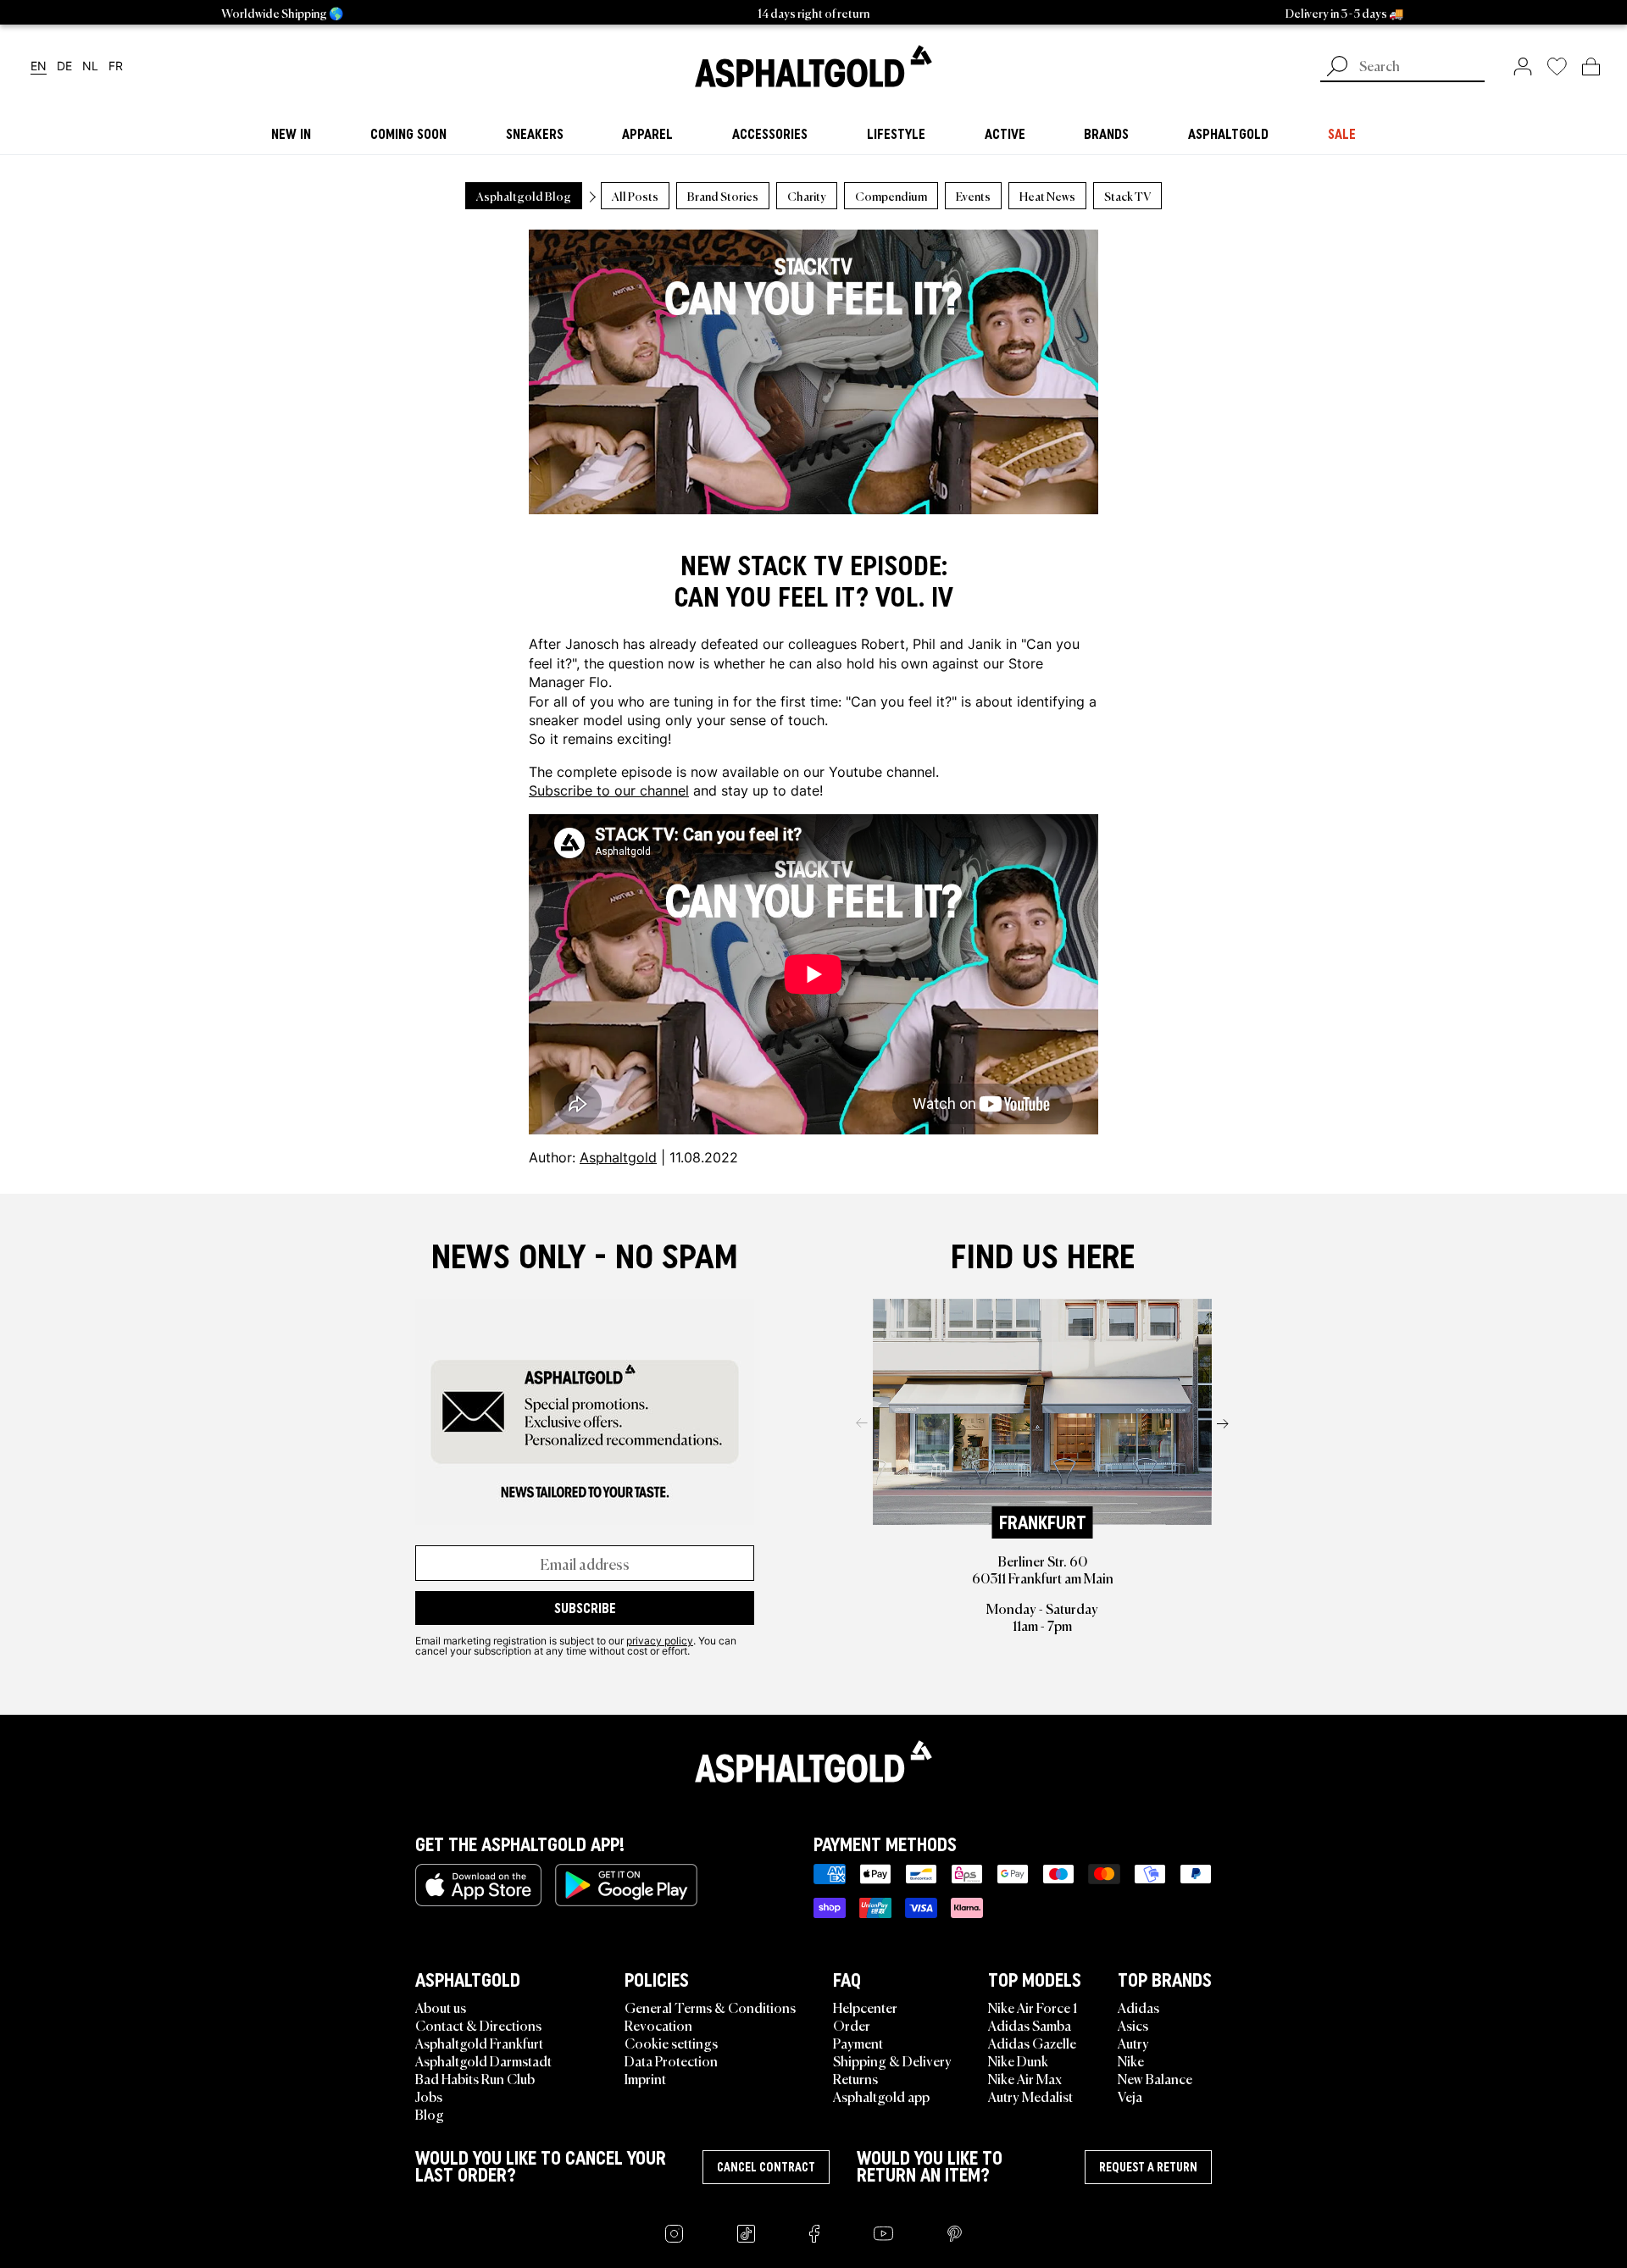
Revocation (658, 2025)
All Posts (635, 196)
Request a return (1148, 2167)
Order (852, 2025)
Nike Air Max (1025, 2078)
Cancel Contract (766, 2167)
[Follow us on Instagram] (674, 2234)
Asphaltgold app (881, 2096)
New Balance (1155, 2078)
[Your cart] (1591, 66)
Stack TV (1127, 196)
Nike (1131, 2060)
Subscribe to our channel (609, 790)
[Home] (813, 1761)
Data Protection (671, 2060)
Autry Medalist (1030, 2096)
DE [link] (64, 67)
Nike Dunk (1018, 2060)
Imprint (645, 2078)
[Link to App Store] (478, 1885)
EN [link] (39, 67)
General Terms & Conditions (710, 2007)
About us (441, 2007)
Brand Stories (723, 196)
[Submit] (1337, 68)
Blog (430, 2114)
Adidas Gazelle (1032, 2043)
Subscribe (585, 1608)
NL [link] (90, 67)
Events (973, 196)
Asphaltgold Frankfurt (479, 2043)
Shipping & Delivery (892, 2060)
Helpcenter (865, 2007)
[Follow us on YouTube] (883, 2234)
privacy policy (660, 1640)
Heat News (1047, 196)
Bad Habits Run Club (475, 2078)
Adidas (1138, 2007)
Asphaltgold (618, 1157)
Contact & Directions (478, 2025)
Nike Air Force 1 (1033, 2007)
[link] (813, 66)
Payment (858, 2043)
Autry (1133, 2043)
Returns (855, 2078)
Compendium (891, 196)
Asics (1133, 2025)
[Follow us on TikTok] (746, 2234)
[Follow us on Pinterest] (955, 2234)
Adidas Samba (1030, 2025)
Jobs (429, 2096)
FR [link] (116, 67)
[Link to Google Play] (626, 1885)
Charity (807, 196)
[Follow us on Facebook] (814, 2234)
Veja (1130, 2096)
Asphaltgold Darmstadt (483, 2060)
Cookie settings (671, 2043)
